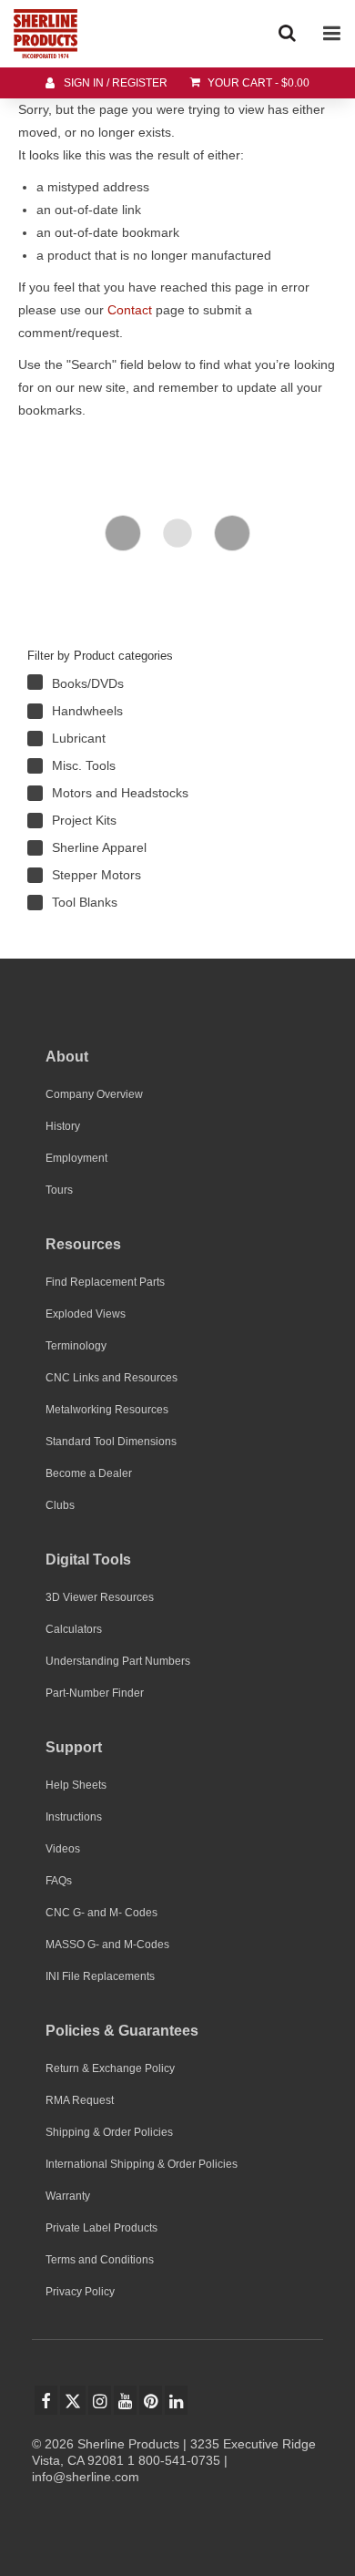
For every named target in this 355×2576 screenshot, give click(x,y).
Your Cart (257, 83)
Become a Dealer (89, 1473)
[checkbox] (155, 683)
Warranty (68, 2196)
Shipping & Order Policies (109, 2132)
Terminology (76, 1346)
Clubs (60, 1505)
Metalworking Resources (107, 1410)
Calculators (74, 1629)
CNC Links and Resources (112, 1378)
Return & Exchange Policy (110, 2068)
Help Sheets (76, 1785)
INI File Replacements (100, 1976)
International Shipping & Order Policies (142, 2164)
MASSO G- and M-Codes (107, 1945)
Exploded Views (86, 1314)
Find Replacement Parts (105, 1282)
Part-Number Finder (95, 1693)
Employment (76, 1158)
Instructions (74, 1817)
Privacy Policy (80, 2292)
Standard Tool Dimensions (111, 1442)
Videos (63, 1849)
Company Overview (94, 1094)
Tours (59, 1190)
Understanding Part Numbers (118, 1661)
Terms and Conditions (100, 2260)
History (63, 1126)
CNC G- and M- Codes (101, 1913)
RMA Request (80, 2100)
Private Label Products (101, 2228)
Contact (130, 310)
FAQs (59, 1881)
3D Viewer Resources (100, 1597)
